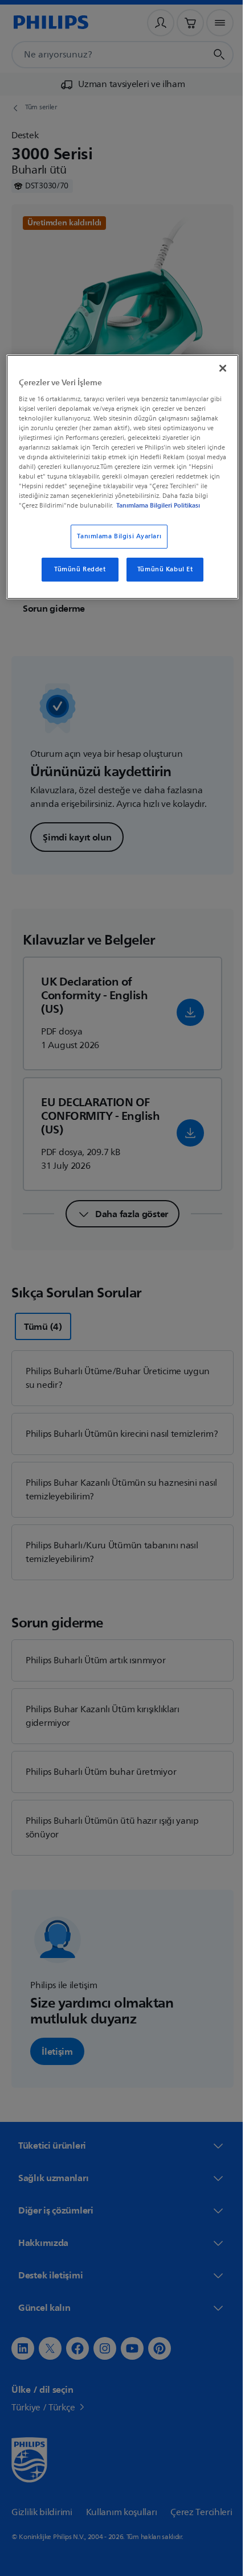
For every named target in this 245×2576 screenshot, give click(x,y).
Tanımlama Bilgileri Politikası (97, 514)
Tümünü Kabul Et (161, 578)
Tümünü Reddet (76, 578)
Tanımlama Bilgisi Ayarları (115, 545)
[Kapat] (215, 367)
